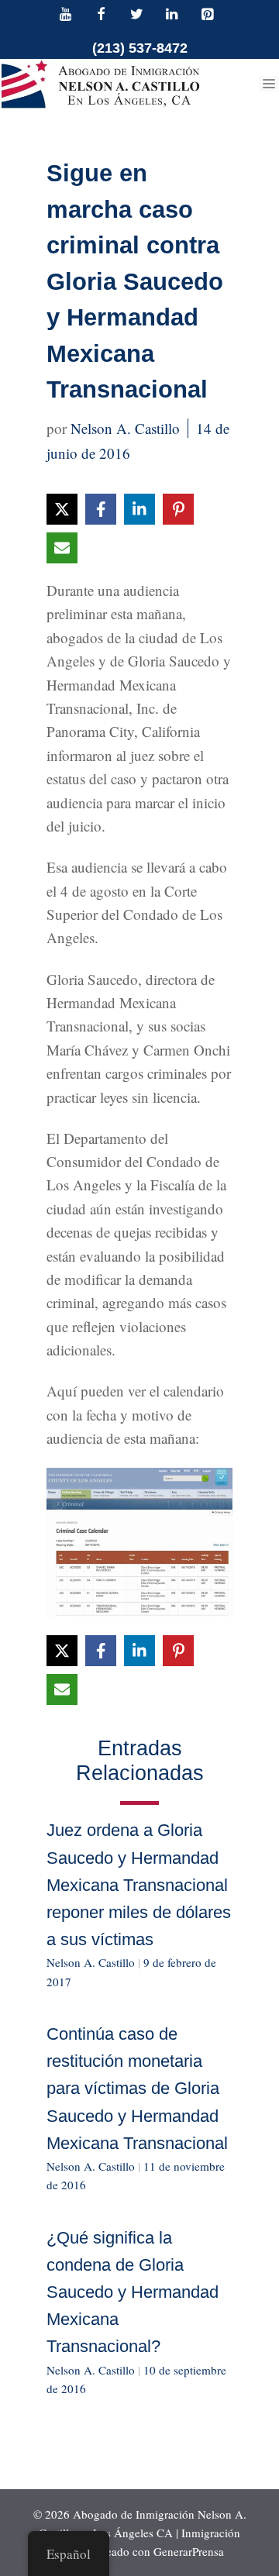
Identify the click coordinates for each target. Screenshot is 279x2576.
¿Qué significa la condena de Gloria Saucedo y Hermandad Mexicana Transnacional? (133, 2292)
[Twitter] (136, 15)
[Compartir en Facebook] (101, 509)
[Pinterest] (207, 15)
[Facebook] (102, 15)
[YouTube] (66, 15)
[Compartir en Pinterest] (178, 509)
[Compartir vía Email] (62, 548)
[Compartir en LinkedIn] (139, 509)
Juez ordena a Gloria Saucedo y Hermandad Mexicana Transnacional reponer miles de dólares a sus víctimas (139, 1885)
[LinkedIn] (172, 15)
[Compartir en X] (62, 509)
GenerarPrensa (189, 2551)
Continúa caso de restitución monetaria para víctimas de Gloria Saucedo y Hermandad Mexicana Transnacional (137, 2089)
